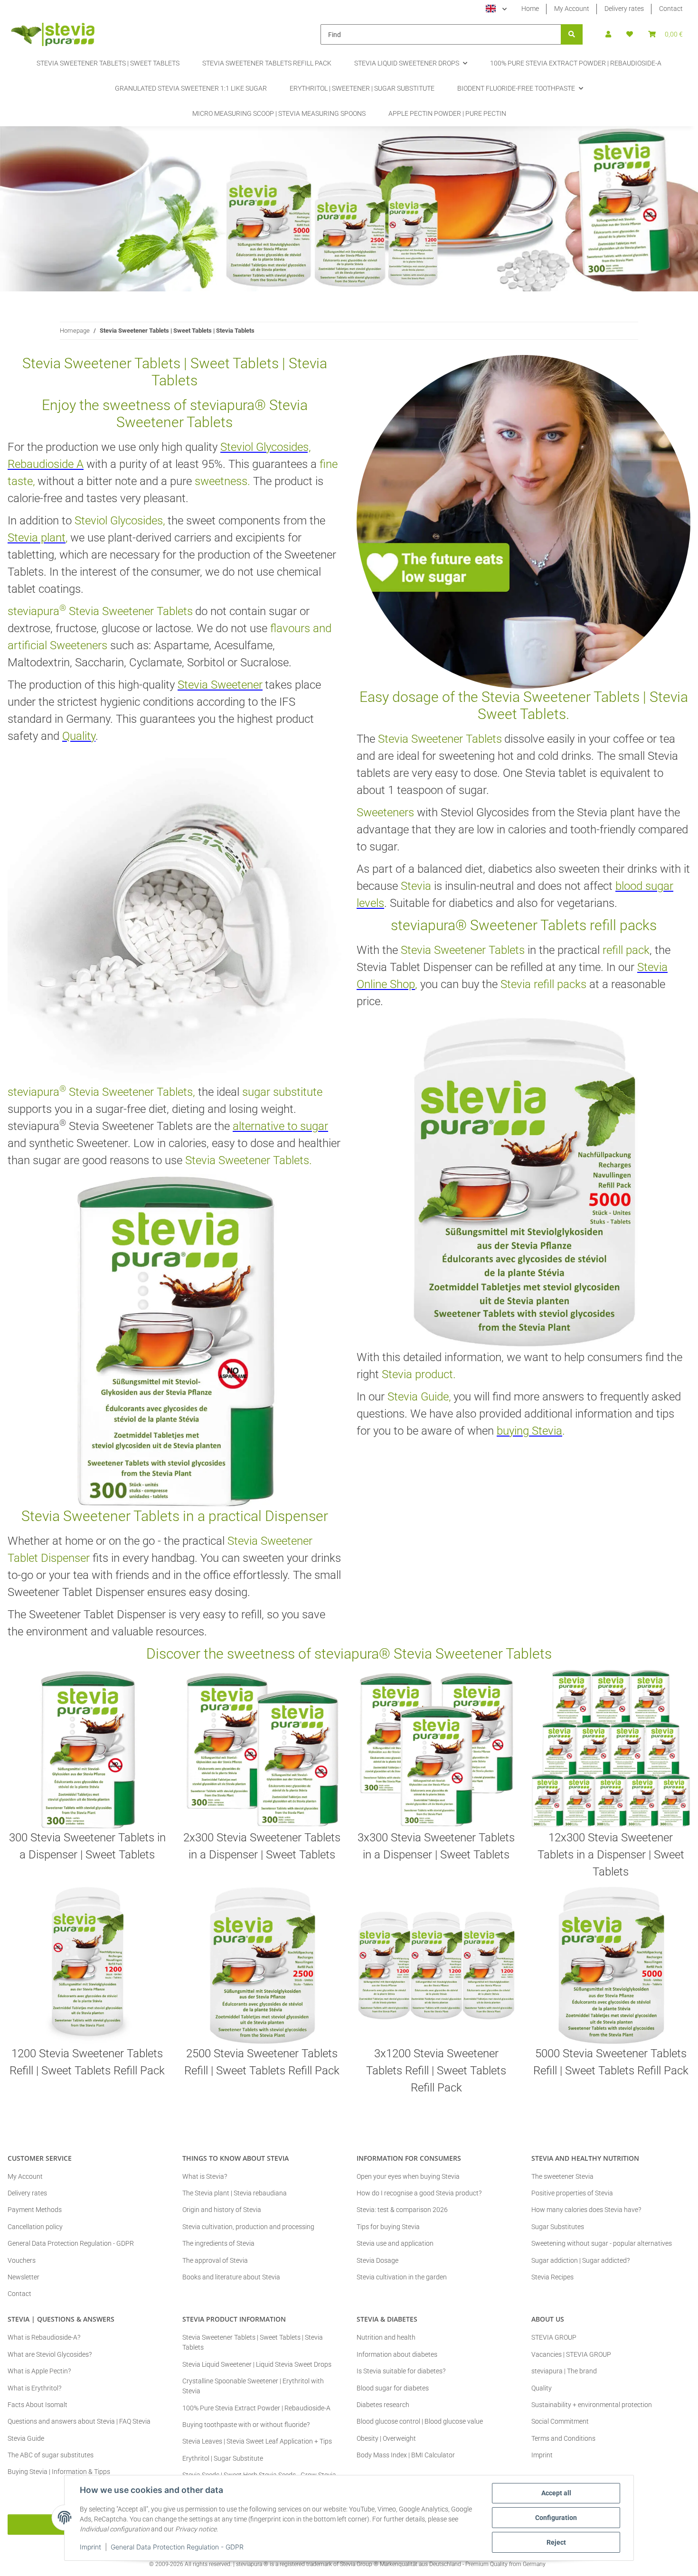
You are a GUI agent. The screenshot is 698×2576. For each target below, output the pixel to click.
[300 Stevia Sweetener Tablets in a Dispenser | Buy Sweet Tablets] (87, 1749)
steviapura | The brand (564, 2371)
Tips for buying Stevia (388, 2227)
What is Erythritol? (34, 2388)
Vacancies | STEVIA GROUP (571, 2354)
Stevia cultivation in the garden (402, 2277)
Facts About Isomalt (38, 2405)
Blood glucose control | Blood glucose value (420, 2421)
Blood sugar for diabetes (393, 2388)
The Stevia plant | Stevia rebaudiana (235, 2193)
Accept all (556, 2493)
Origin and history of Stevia (222, 2210)
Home (530, 9)
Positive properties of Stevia (572, 2193)
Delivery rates (624, 9)
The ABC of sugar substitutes (51, 2455)
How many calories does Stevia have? (586, 2210)
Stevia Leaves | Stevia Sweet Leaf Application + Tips (257, 2441)
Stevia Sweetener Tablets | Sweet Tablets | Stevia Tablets (253, 2342)
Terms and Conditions (563, 2438)
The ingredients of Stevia (218, 2243)
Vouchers (22, 2260)
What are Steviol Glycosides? (50, 2354)
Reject (556, 2542)
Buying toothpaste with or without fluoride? (246, 2425)
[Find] (572, 34)
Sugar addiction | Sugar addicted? (580, 2260)
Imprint (90, 2547)
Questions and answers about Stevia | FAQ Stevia (79, 2421)
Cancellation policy (35, 2227)
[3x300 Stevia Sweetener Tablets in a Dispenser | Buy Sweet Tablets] (436, 1749)
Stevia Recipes (552, 2277)
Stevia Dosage (377, 2260)
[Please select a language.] (496, 9)
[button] (608, 34)
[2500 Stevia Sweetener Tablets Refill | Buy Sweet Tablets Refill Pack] (262, 1965)
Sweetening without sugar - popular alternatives (602, 2243)
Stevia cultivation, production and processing (248, 2227)
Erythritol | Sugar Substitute (223, 2458)
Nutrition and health (386, 2337)
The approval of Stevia (215, 2260)
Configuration (556, 2518)
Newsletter (24, 2277)
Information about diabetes (397, 2354)
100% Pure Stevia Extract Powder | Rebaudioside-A (256, 2408)
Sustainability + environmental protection (592, 2405)
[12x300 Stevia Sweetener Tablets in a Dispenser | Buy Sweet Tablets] (611, 1749)
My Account (572, 9)
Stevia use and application (395, 2243)
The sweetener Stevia (562, 2176)
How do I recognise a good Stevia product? (419, 2193)
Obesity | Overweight (386, 2438)
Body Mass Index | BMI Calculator (406, 2455)
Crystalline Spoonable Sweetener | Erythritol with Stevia (253, 2386)
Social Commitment (560, 2421)
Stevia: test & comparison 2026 (402, 2210)
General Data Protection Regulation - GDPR (177, 2547)
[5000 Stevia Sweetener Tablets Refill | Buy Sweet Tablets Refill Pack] (611, 1965)
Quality (542, 2388)
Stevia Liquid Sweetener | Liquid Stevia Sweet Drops (257, 2364)
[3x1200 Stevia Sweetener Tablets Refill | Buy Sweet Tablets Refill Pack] (436, 1965)
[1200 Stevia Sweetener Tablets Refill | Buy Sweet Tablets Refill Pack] (87, 1965)
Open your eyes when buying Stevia (408, 2176)
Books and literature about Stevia (231, 2277)
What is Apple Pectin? (39, 2371)
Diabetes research (383, 2405)
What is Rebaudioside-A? (44, 2337)
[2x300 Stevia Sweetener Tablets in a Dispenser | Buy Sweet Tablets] (262, 1749)
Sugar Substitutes (558, 2227)
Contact (671, 9)
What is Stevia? (205, 2176)
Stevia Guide (26, 2438)
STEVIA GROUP (554, 2337)
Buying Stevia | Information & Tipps (59, 2472)
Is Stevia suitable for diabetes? (401, 2371)
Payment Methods (35, 2210)
